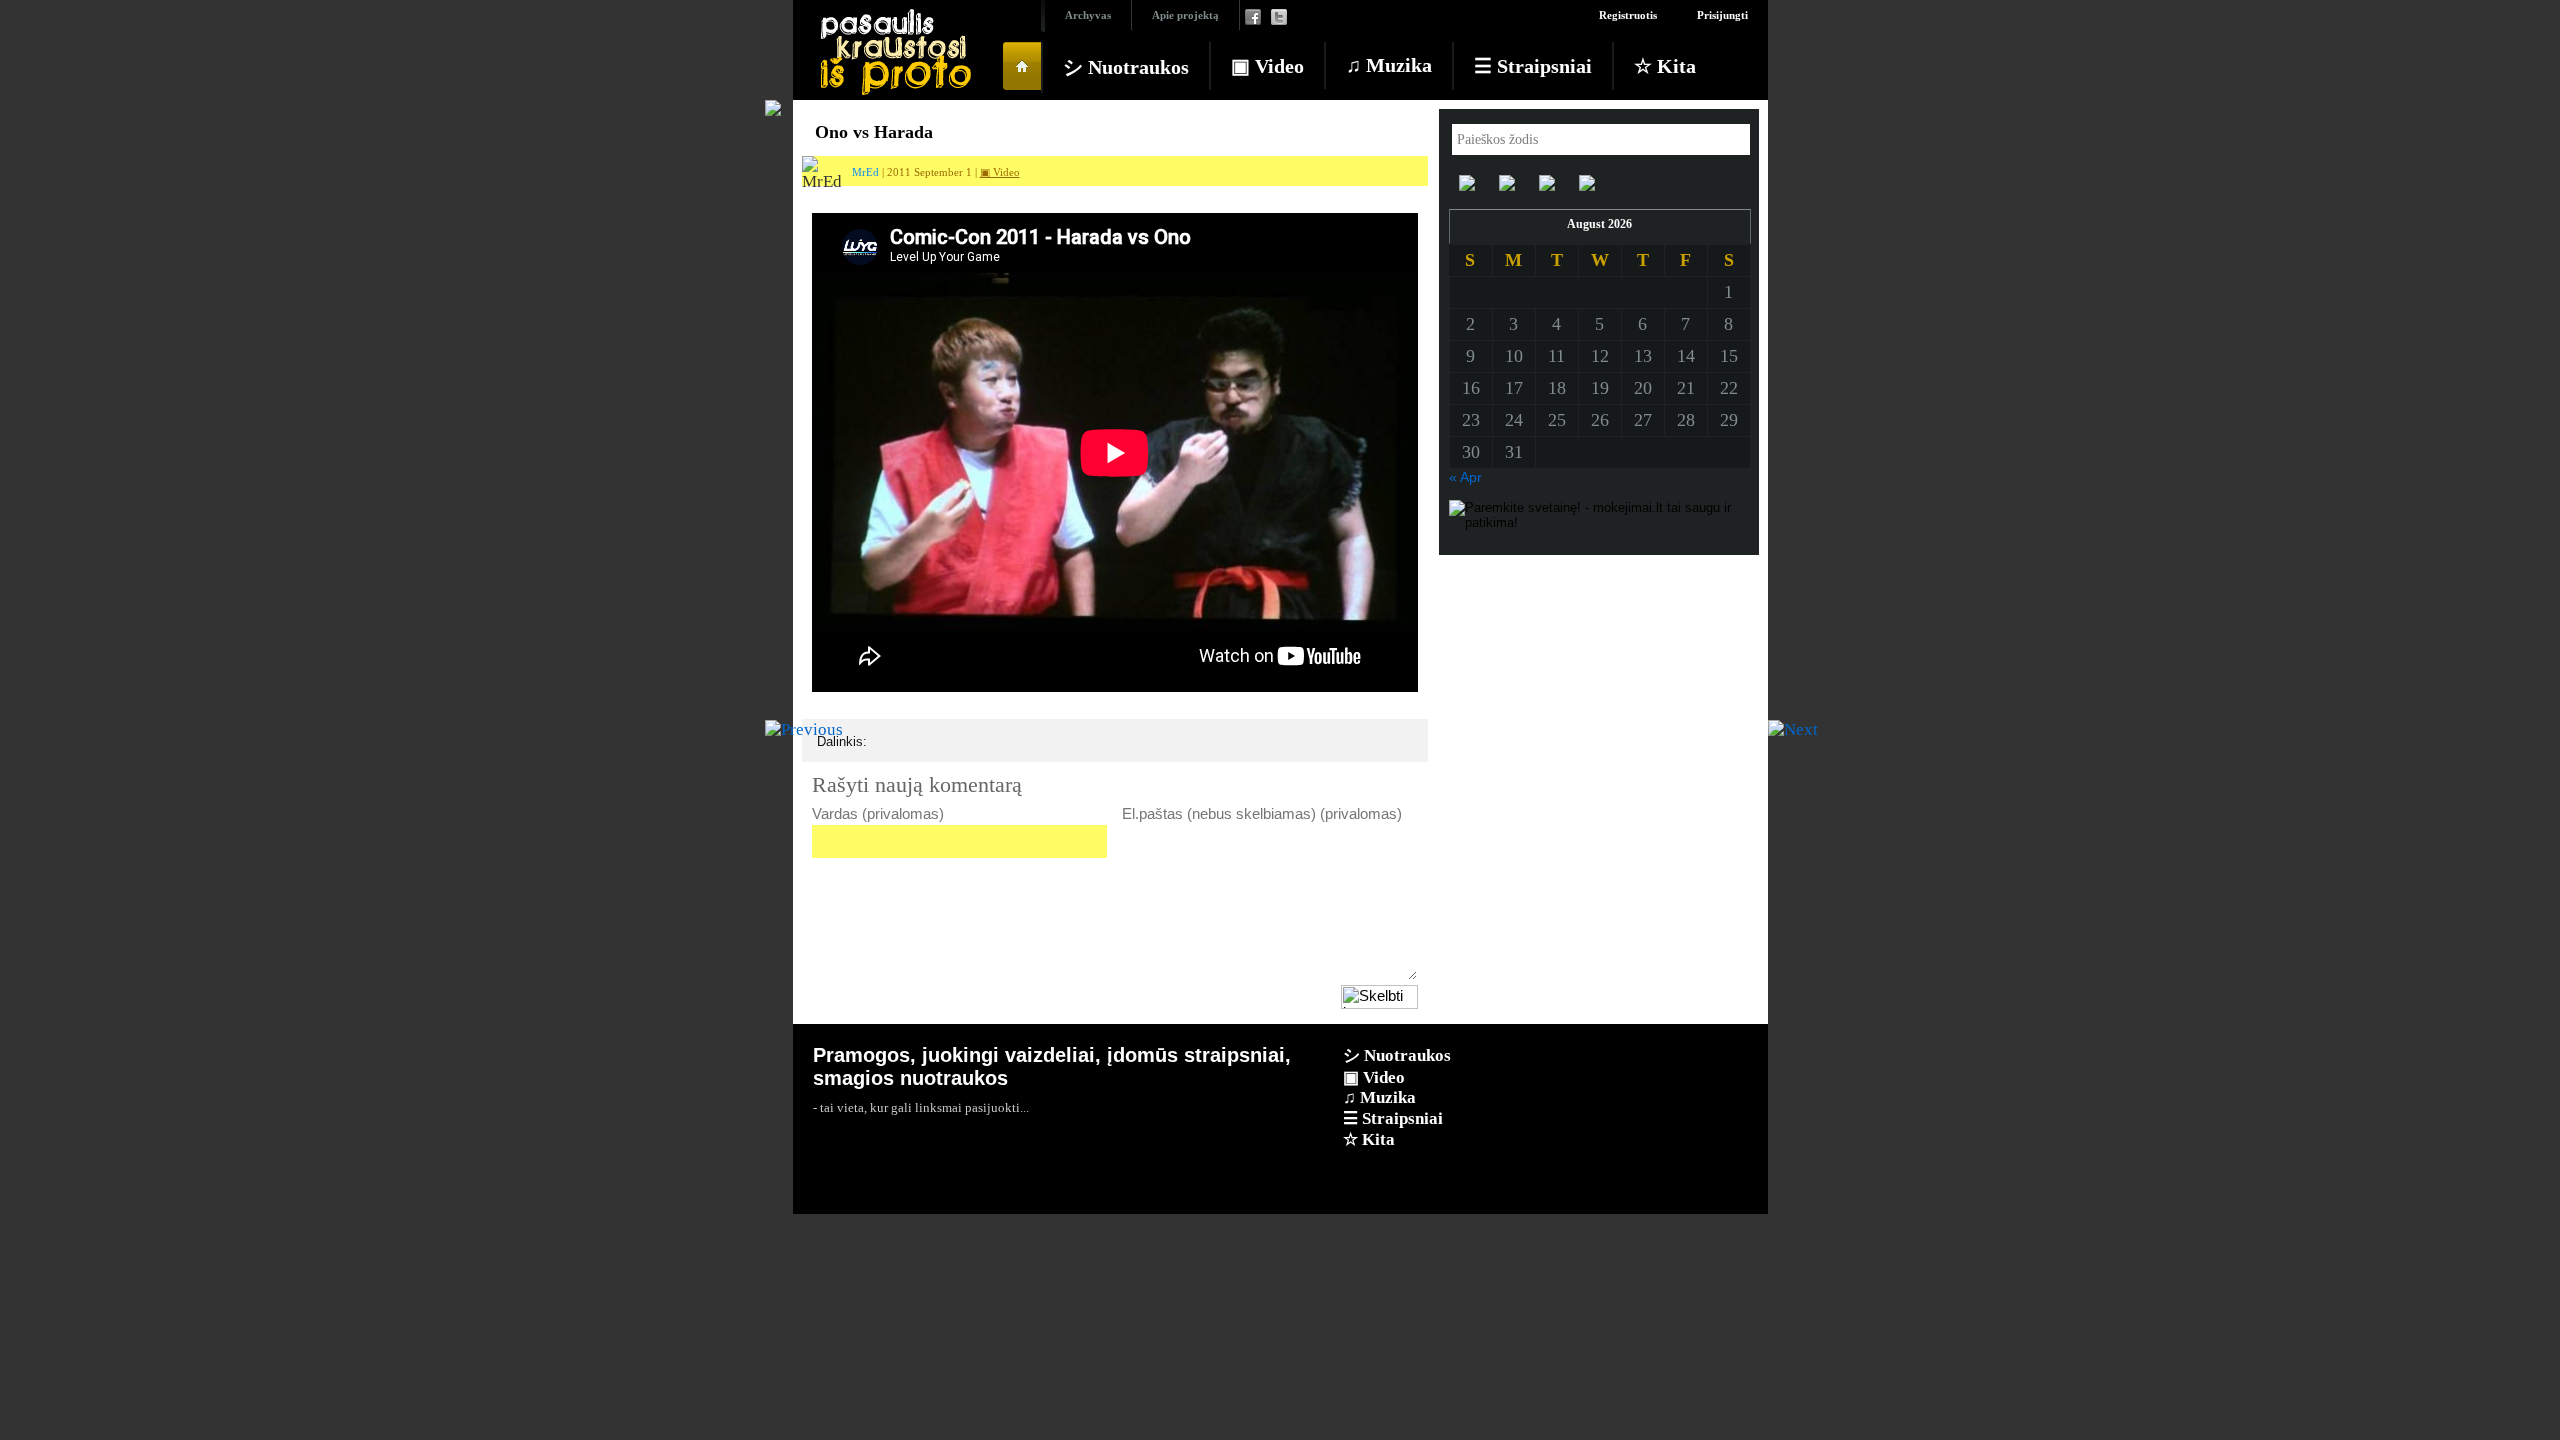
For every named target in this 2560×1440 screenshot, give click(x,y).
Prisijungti (1722, 15)
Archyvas (1088, 15)
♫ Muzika (1389, 65)
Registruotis (1628, 15)
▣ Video (1267, 66)
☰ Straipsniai (1533, 66)
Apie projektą (1185, 15)
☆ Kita (1665, 66)
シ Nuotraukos (1126, 67)
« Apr (1465, 477)
